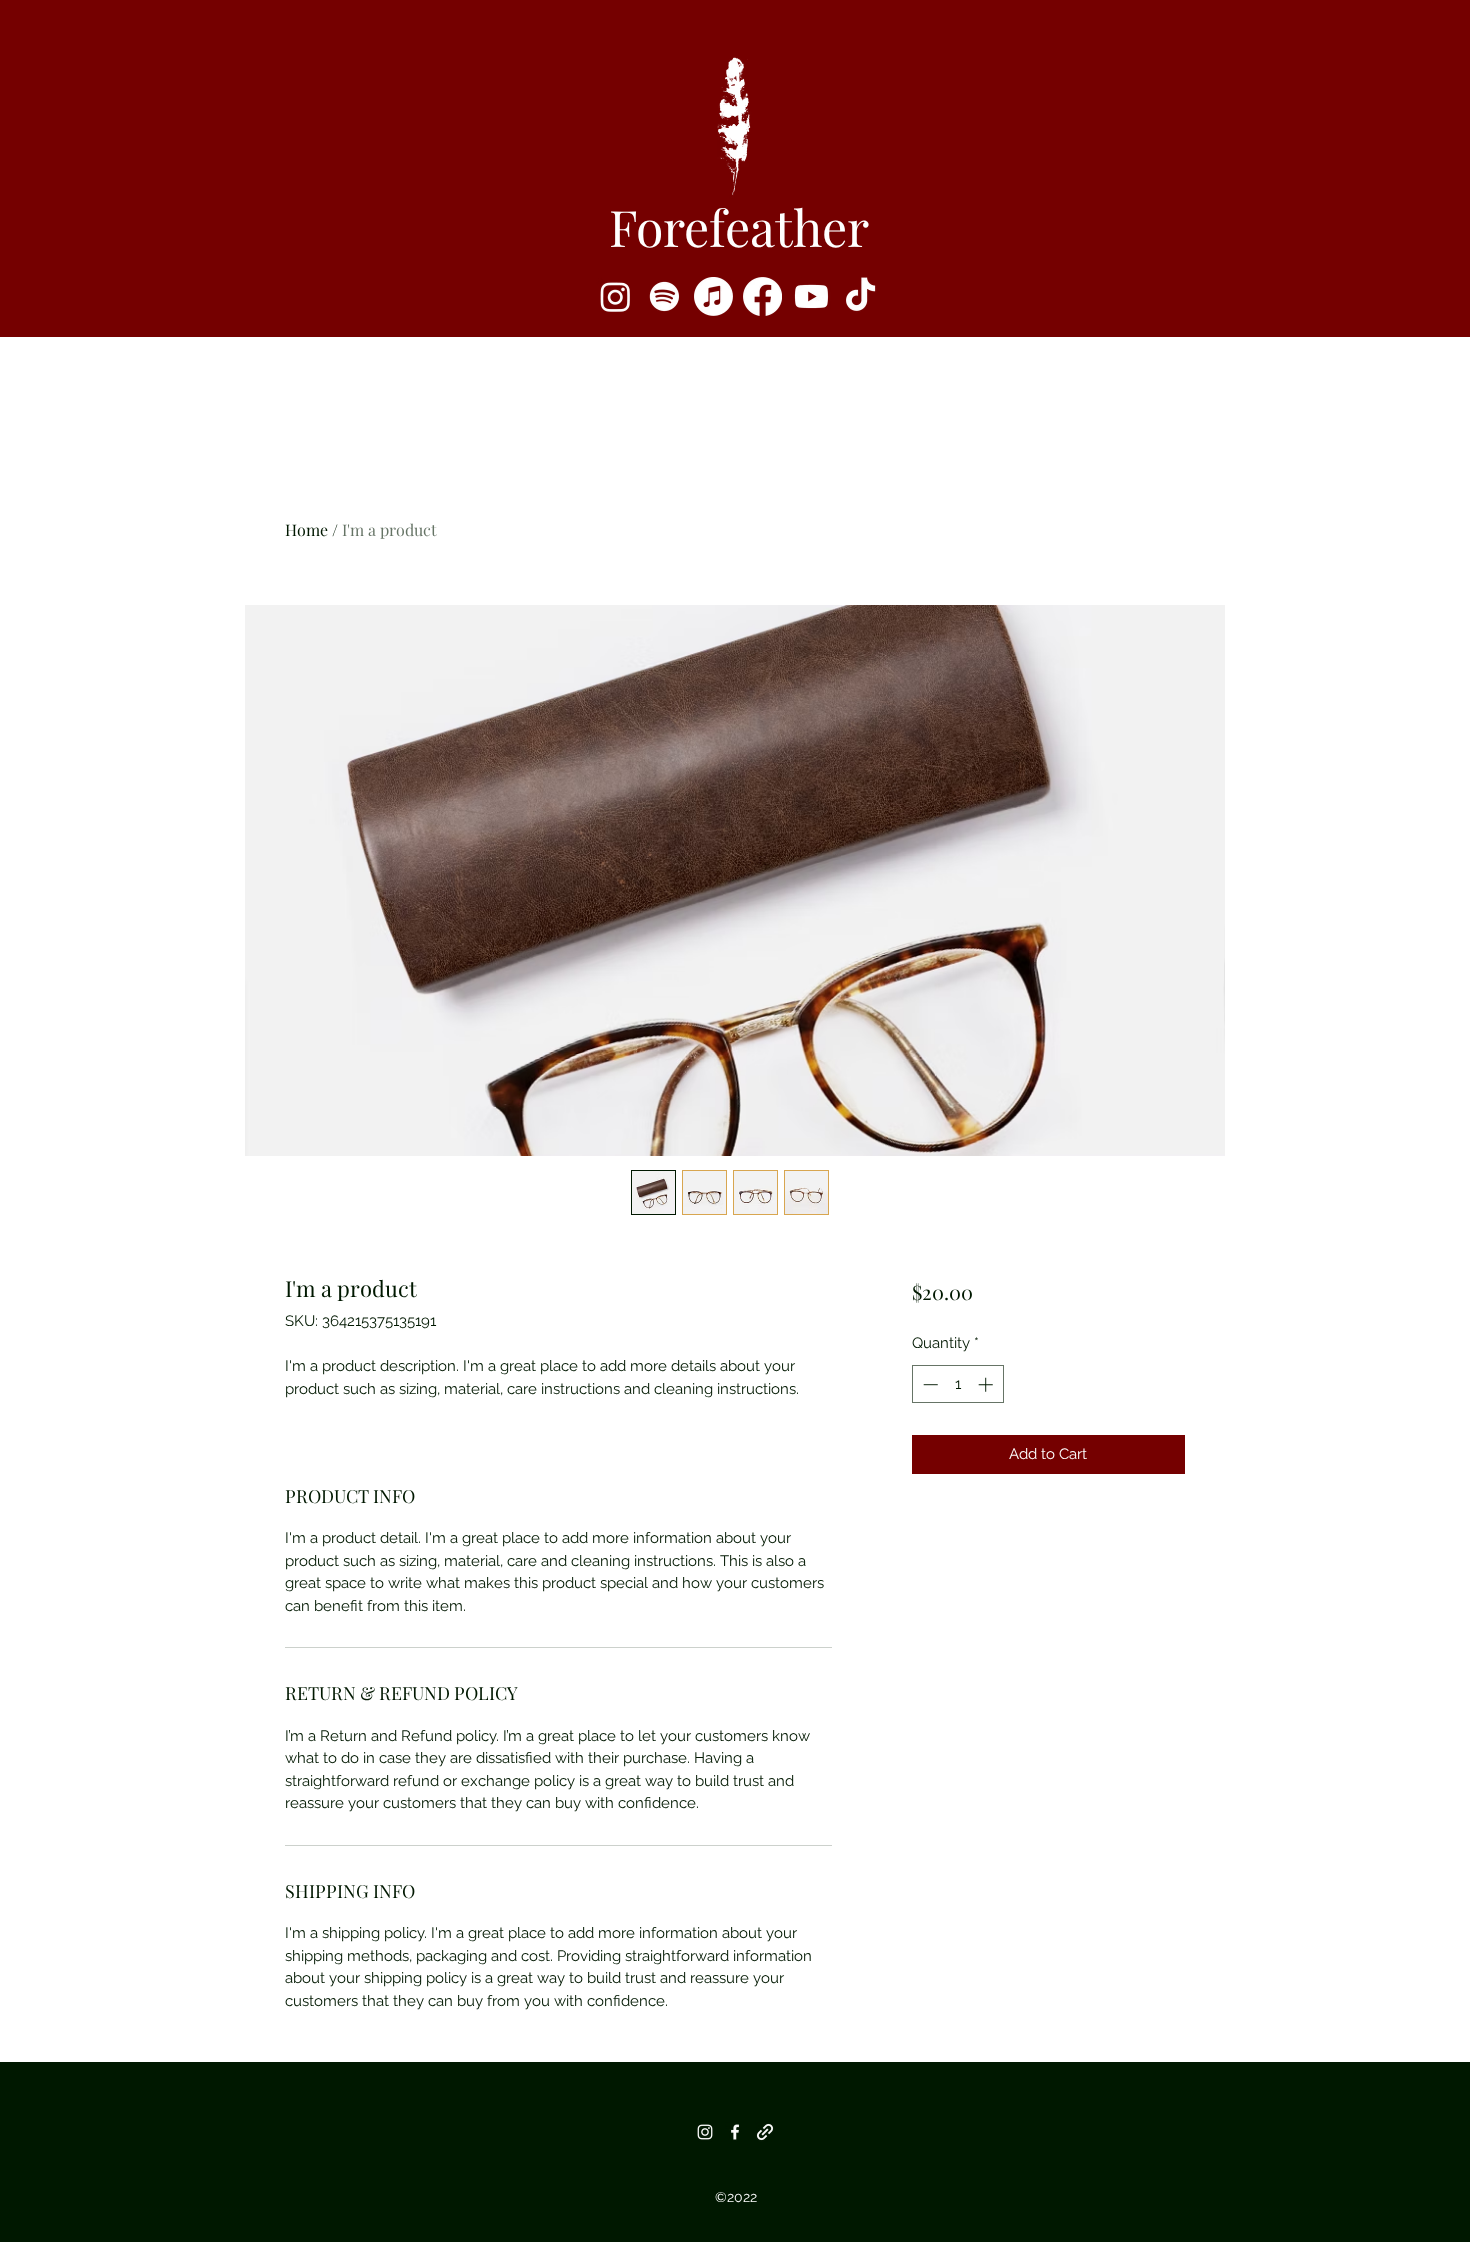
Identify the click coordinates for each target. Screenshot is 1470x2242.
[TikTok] (860, 296)
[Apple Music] (713, 296)
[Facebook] (762, 296)
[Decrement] (928, 1384)
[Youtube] (811, 296)
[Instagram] (615, 296)
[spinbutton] (957, 1384)
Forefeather (739, 226)
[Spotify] (664, 296)
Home (306, 529)
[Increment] (987, 1384)
